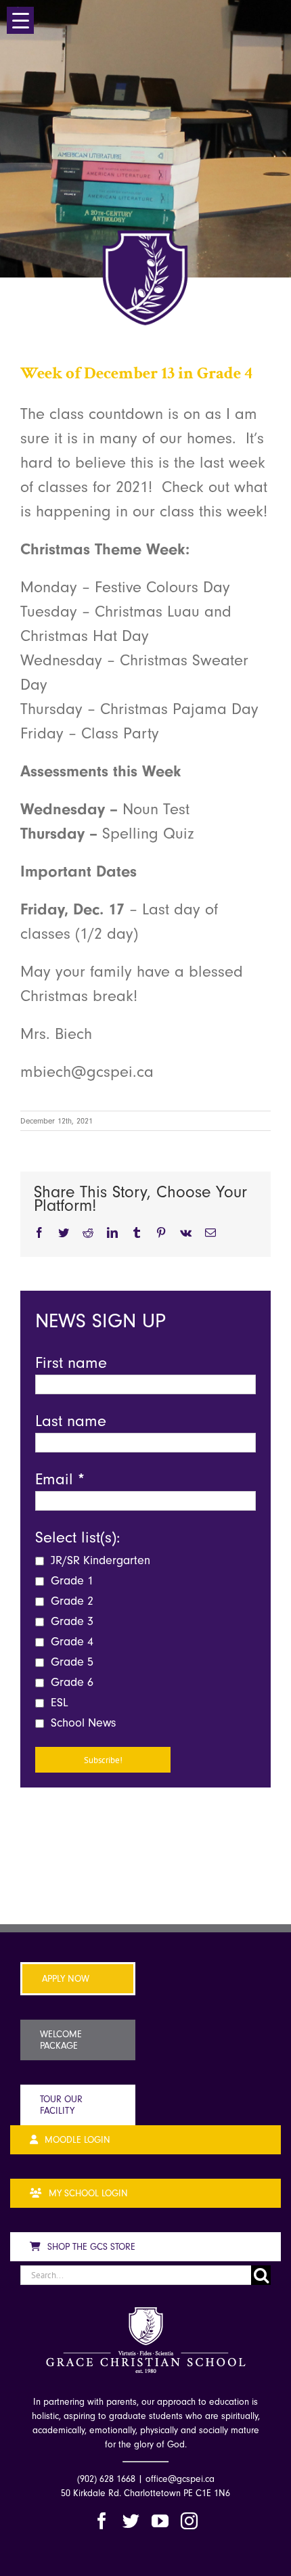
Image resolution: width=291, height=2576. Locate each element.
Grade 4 (70, 1642)
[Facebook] (102, 2521)
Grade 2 (70, 1601)
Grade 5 (70, 1662)
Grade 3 (70, 1621)
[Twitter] (131, 2521)
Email (60, 1479)
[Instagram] (189, 2521)
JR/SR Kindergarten (99, 1560)
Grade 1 (70, 1581)
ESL (58, 1703)
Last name (71, 1421)
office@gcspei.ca (180, 2479)
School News (82, 1723)
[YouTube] (160, 2521)
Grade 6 (70, 1682)
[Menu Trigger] (20, 20)
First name (71, 1362)
